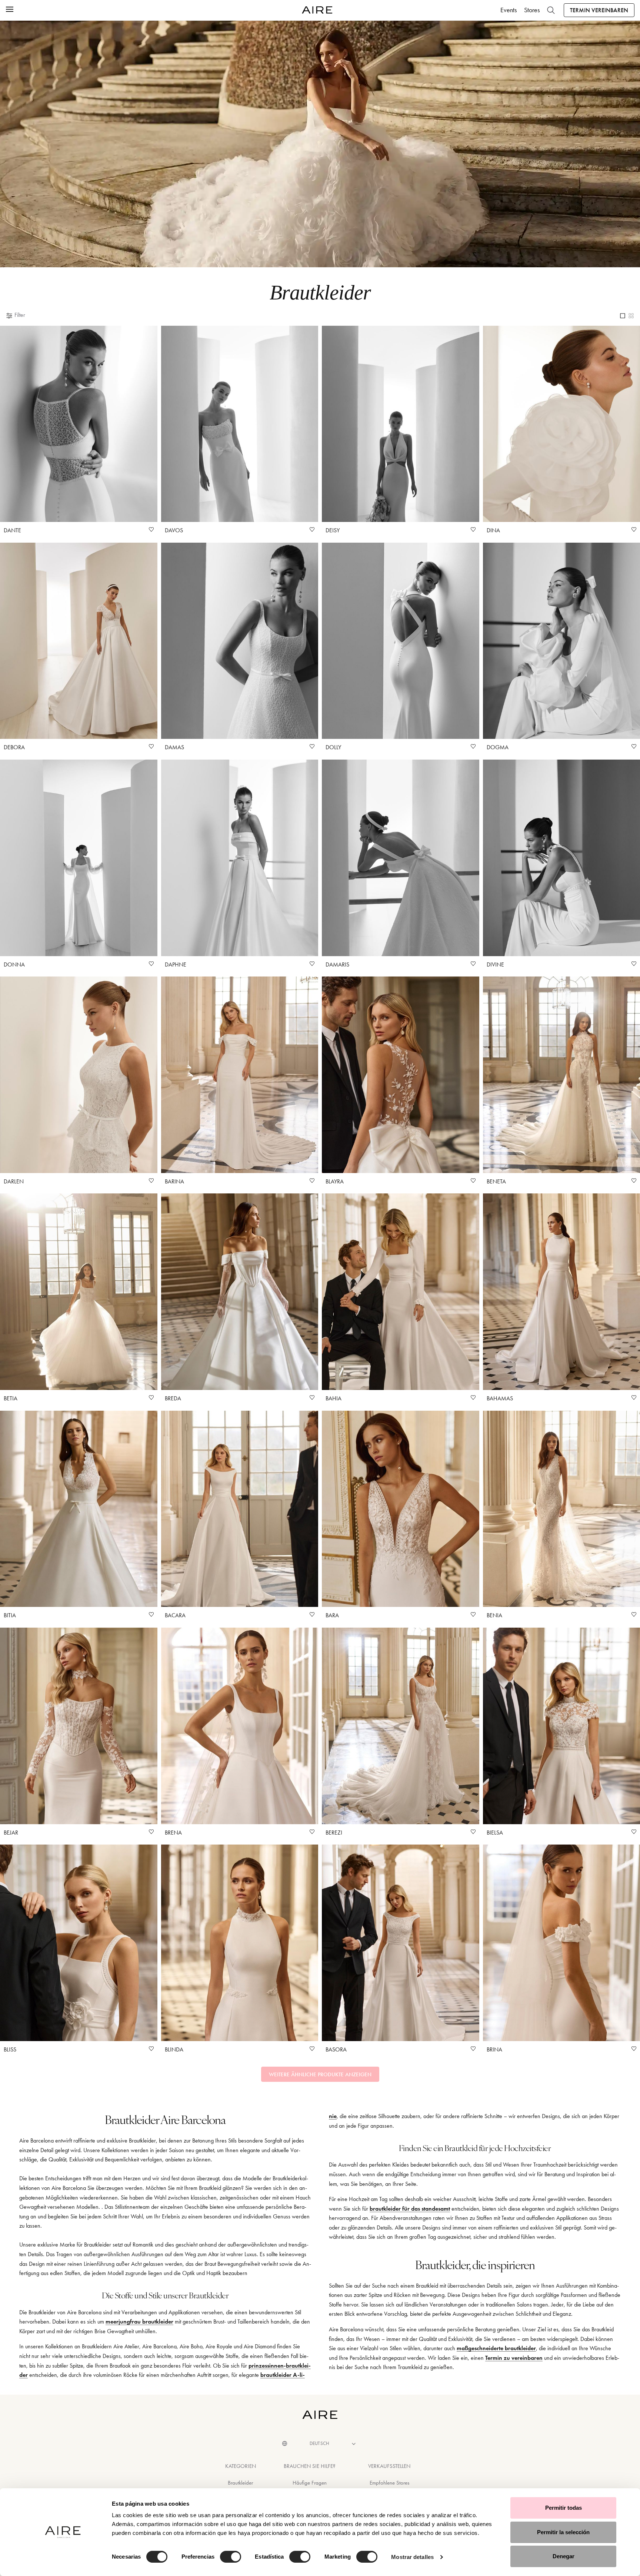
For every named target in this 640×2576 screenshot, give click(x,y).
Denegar (564, 2556)
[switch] (231, 2557)
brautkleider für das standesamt (410, 2209)
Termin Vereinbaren (599, 10)
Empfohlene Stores (389, 2483)
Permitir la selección (563, 2532)
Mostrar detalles (412, 2557)
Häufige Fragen (310, 2483)
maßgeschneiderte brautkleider (496, 2348)
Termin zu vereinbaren (514, 2358)
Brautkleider (240, 2483)
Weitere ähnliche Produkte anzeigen (320, 2074)
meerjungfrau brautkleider (139, 2322)
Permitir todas (564, 2508)
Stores (532, 10)
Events (509, 10)
